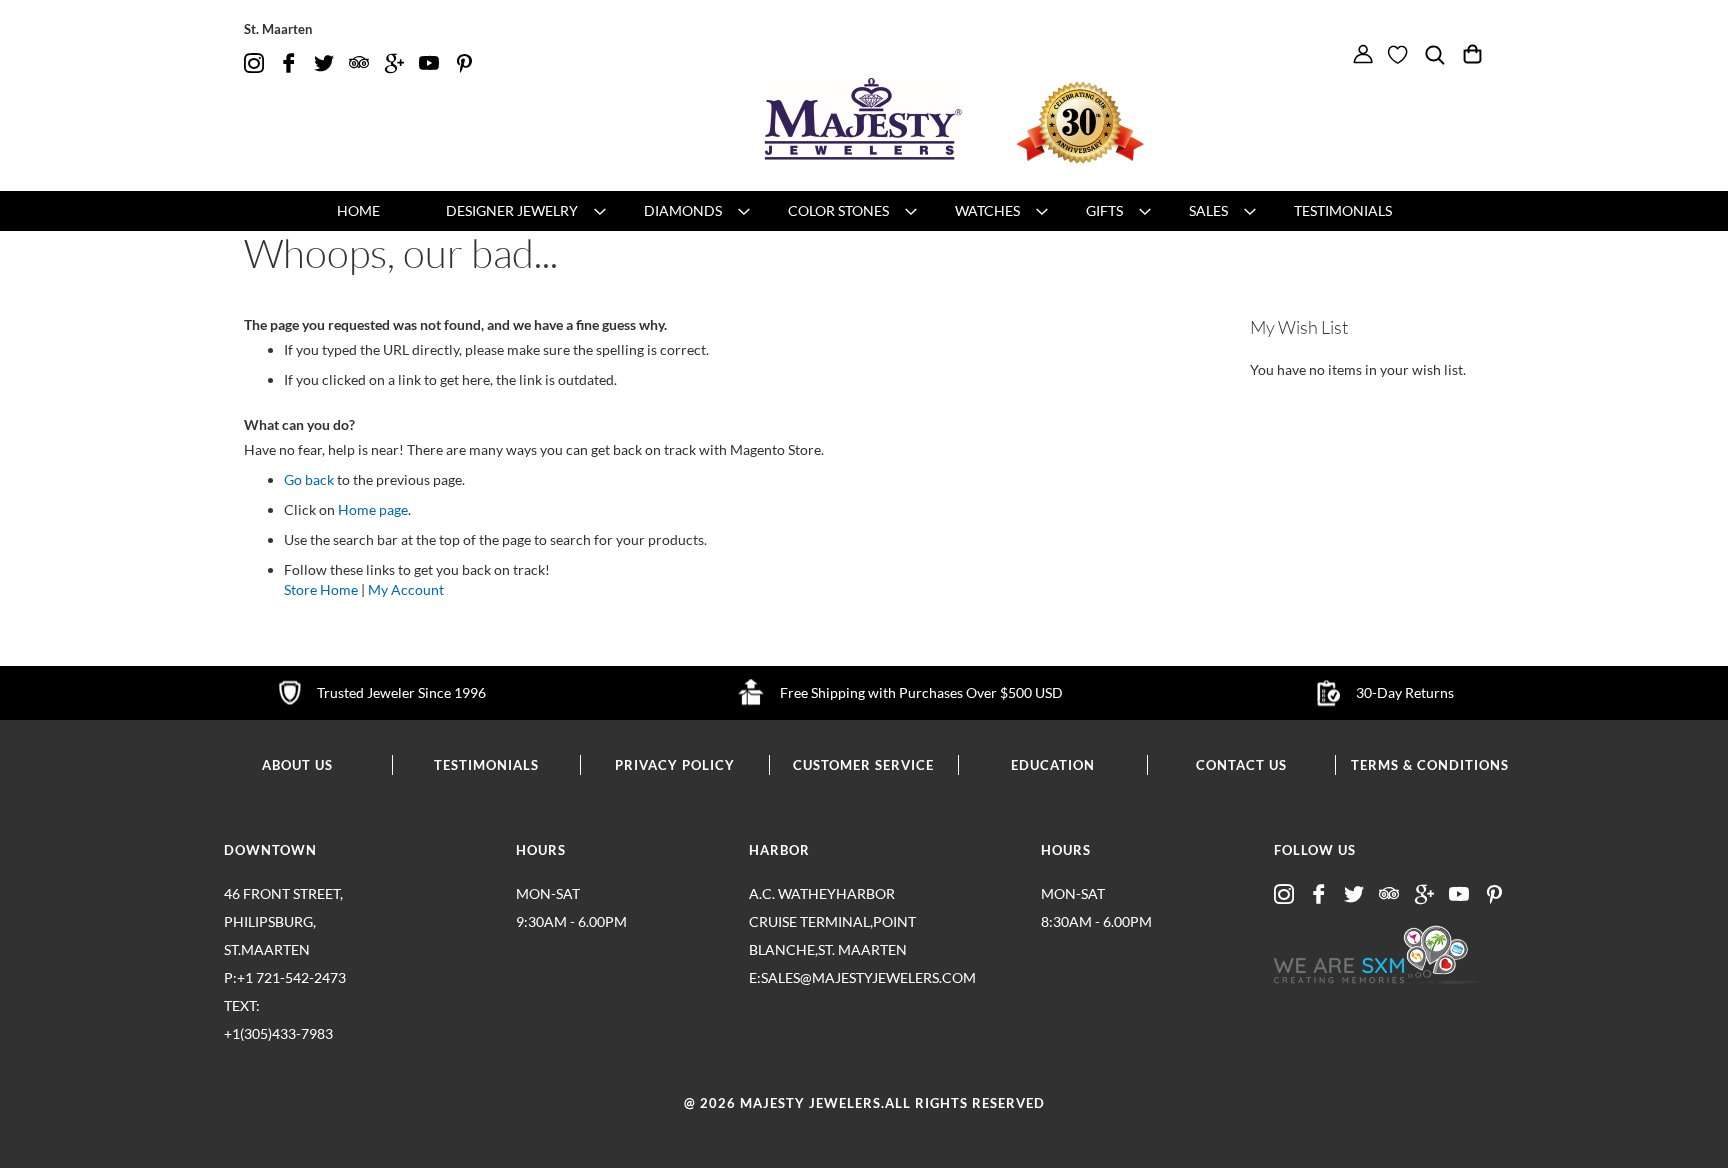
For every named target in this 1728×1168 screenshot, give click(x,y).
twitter (324, 63)
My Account (406, 589)
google (394, 63)
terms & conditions (1430, 765)
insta (254, 63)
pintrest (464, 63)
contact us (1241, 765)
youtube (429, 63)
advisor (359, 63)
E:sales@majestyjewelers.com (834, 977)
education (1053, 765)
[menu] (864, 211)
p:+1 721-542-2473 (285, 1005)
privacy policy (675, 765)
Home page (373, 509)
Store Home (321, 589)
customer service (863, 765)
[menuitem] (358, 211)
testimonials (486, 765)
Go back (309, 479)
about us (297, 765)
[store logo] (864, 119)
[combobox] (1445, 86)
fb (289, 63)
